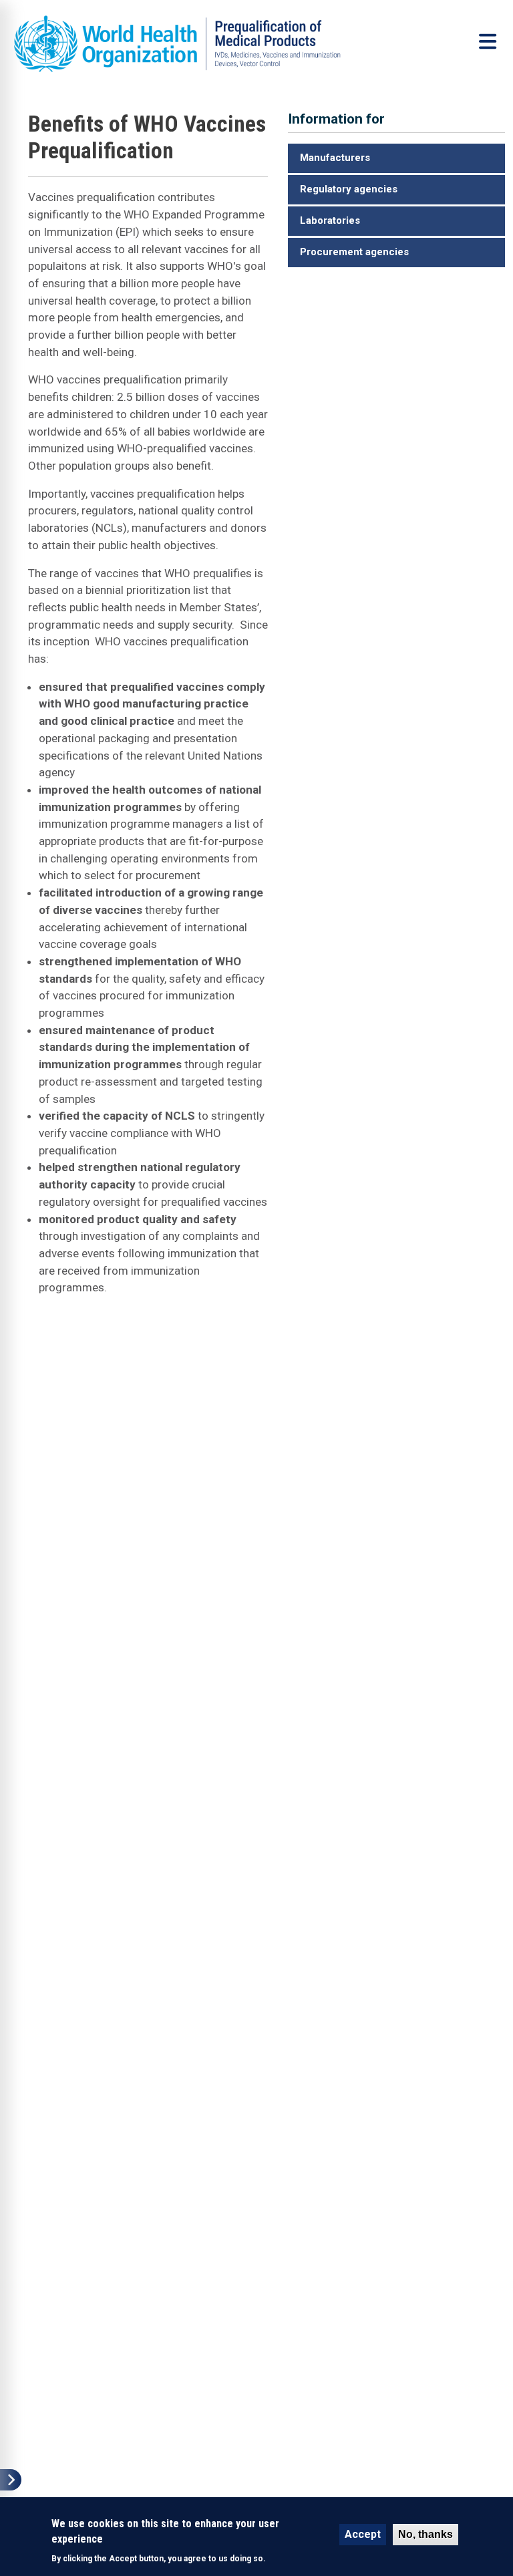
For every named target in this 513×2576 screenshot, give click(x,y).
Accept (363, 2534)
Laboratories (330, 220)
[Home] (196, 44)
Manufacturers (335, 158)
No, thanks (425, 2534)
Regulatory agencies (349, 189)
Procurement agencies (354, 252)
